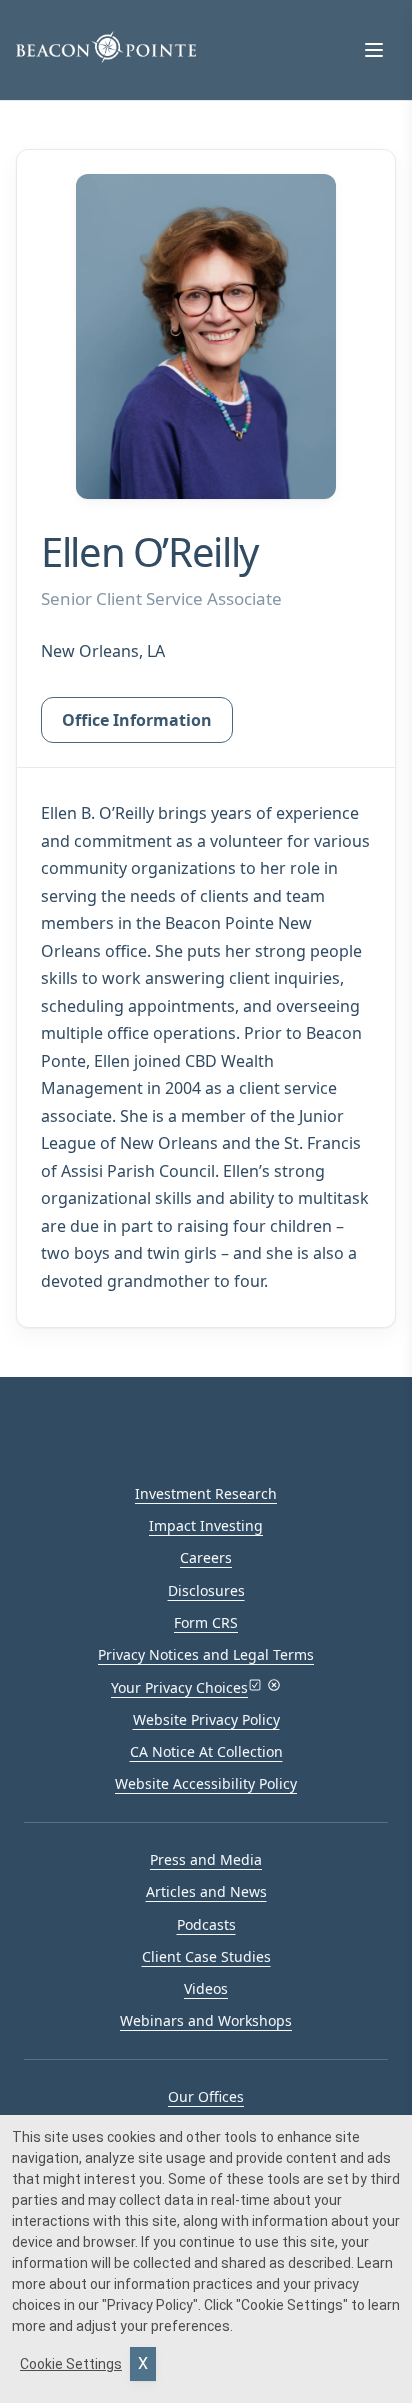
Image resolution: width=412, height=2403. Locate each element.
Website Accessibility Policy (206, 1783)
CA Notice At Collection (206, 1751)
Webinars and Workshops (206, 2020)
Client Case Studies (206, 1956)
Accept (143, 2364)
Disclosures (206, 1590)
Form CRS (206, 1622)
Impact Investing (206, 1525)
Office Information (137, 720)
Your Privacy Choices (179, 1687)
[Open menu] (374, 50)
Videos (206, 1988)
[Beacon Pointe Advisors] (106, 47)
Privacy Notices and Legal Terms (206, 1654)
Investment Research (206, 1493)
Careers (206, 1557)
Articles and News (206, 1891)
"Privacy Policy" (150, 2305)
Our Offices (206, 2096)
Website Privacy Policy (206, 1719)
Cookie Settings (71, 2364)
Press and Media (206, 1859)
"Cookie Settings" (292, 2305)
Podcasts (206, 1924)
